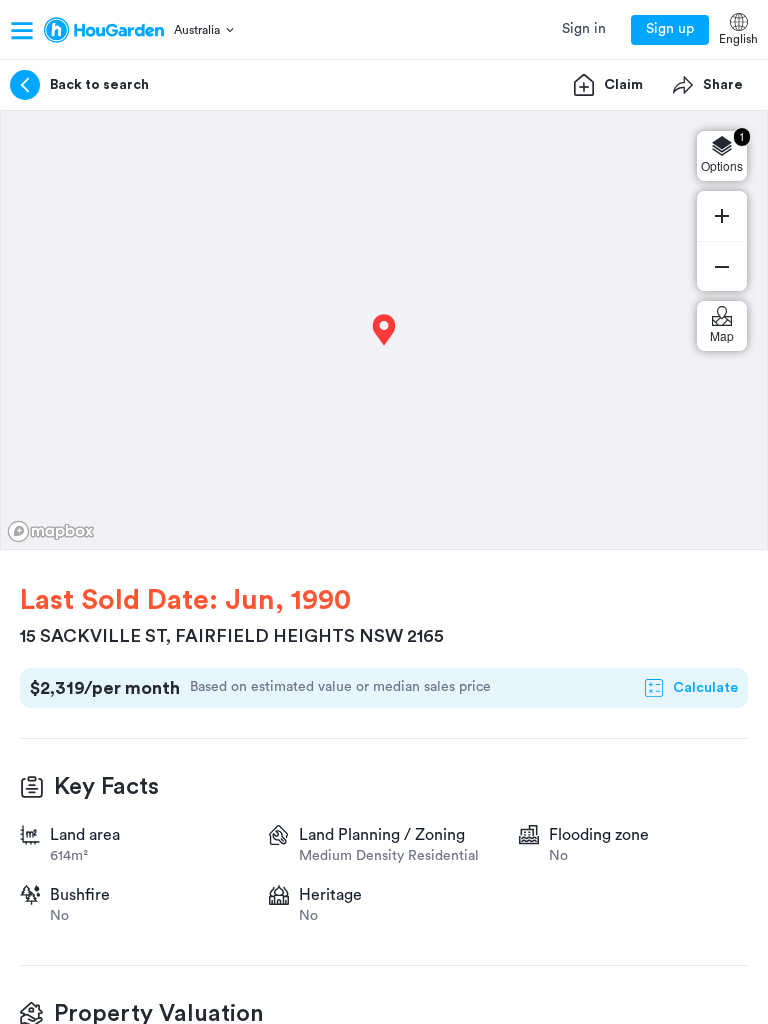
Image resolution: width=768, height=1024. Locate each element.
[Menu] (22, 30)
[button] (205, 30)
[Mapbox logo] (51, 531)
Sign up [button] (670, 29)
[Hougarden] (104, 30)
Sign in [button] (584, 29)
